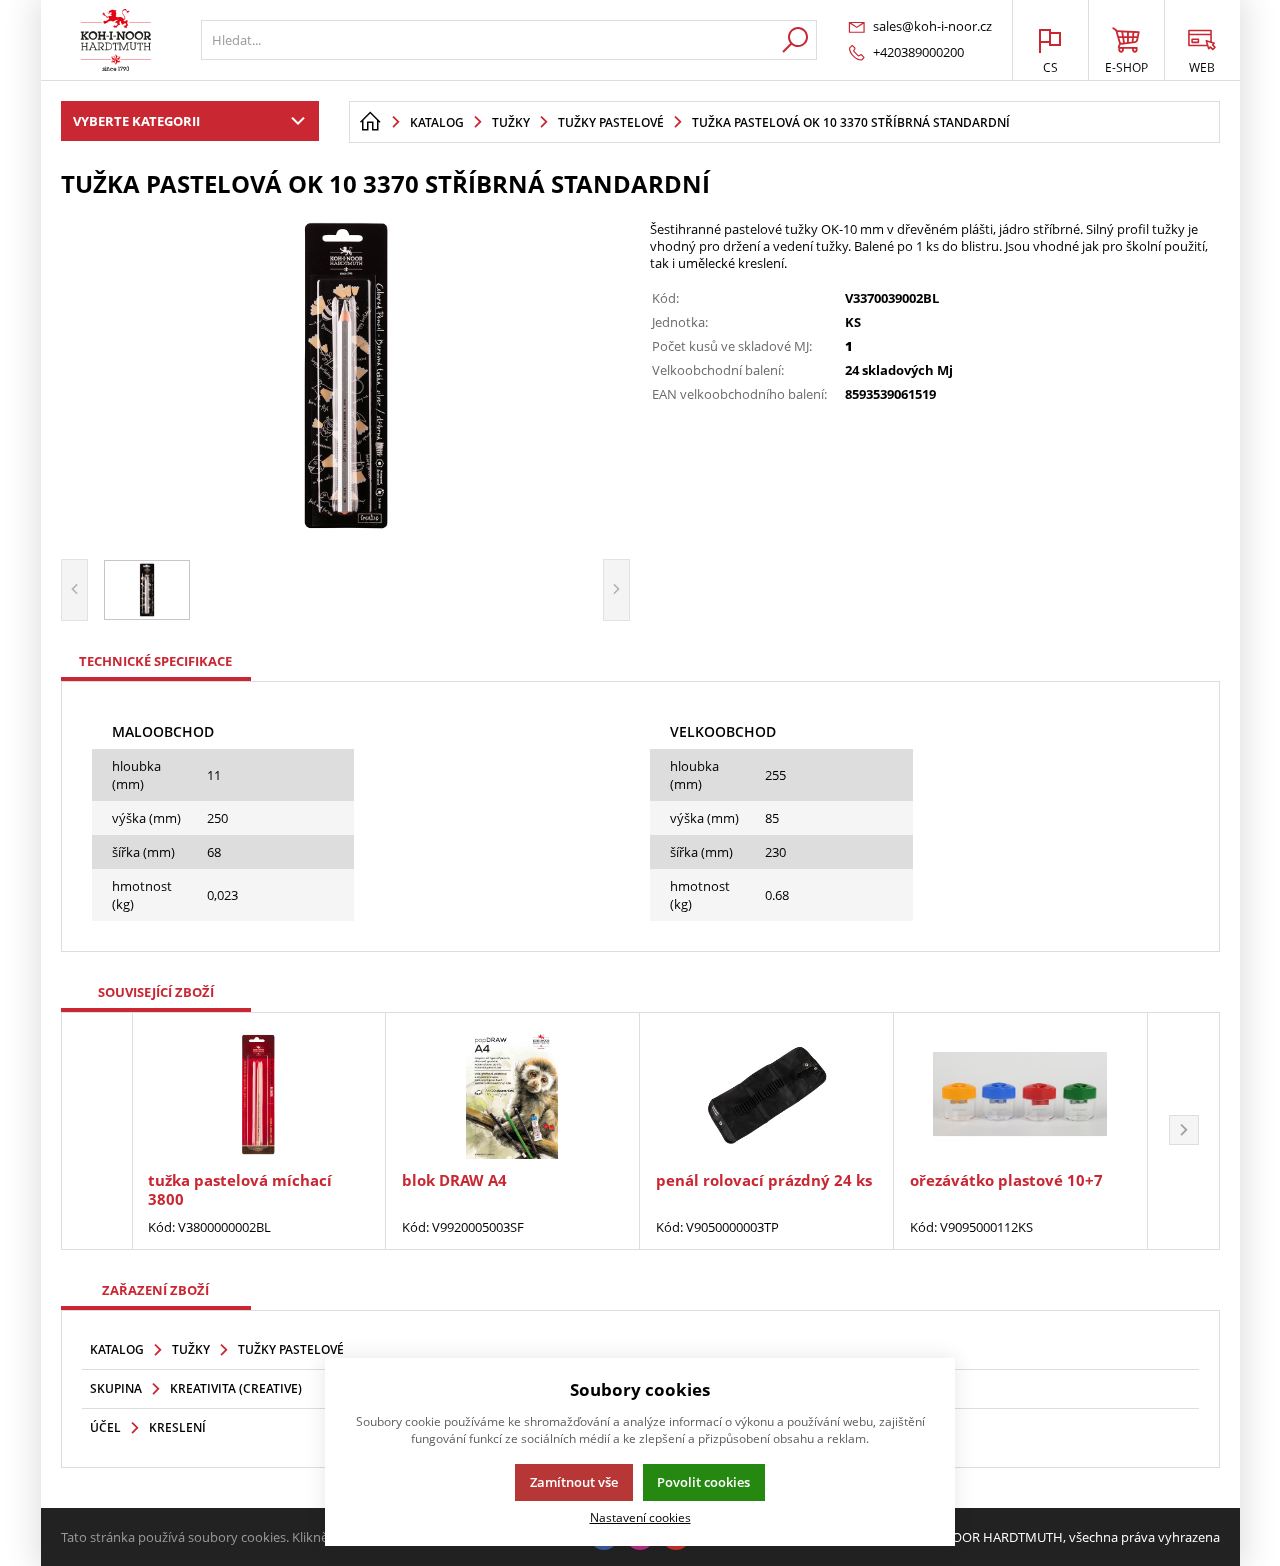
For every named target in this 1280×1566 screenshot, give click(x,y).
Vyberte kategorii (136, 121)
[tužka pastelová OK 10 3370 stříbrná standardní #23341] (346, 376)
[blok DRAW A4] (512, 1094)
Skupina (116, 1388)
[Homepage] (370, 122)
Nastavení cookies (640, 1517)
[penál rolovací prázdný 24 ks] (766, 1094)
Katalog (117, 1349)
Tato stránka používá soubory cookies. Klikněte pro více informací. (256, 1537)
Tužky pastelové (291, 1349)
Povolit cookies (703, 1482)
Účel (105, 1427)
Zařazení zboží (155, 1290)
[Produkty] (116, 40)
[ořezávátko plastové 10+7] (1020, 1094)
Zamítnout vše (574, 1482)
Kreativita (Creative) (236, 1388)
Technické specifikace (155, 661)
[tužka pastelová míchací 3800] (258, 1094)
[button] (1184, 1131)
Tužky (191, 1349)
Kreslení (177, 1427)
